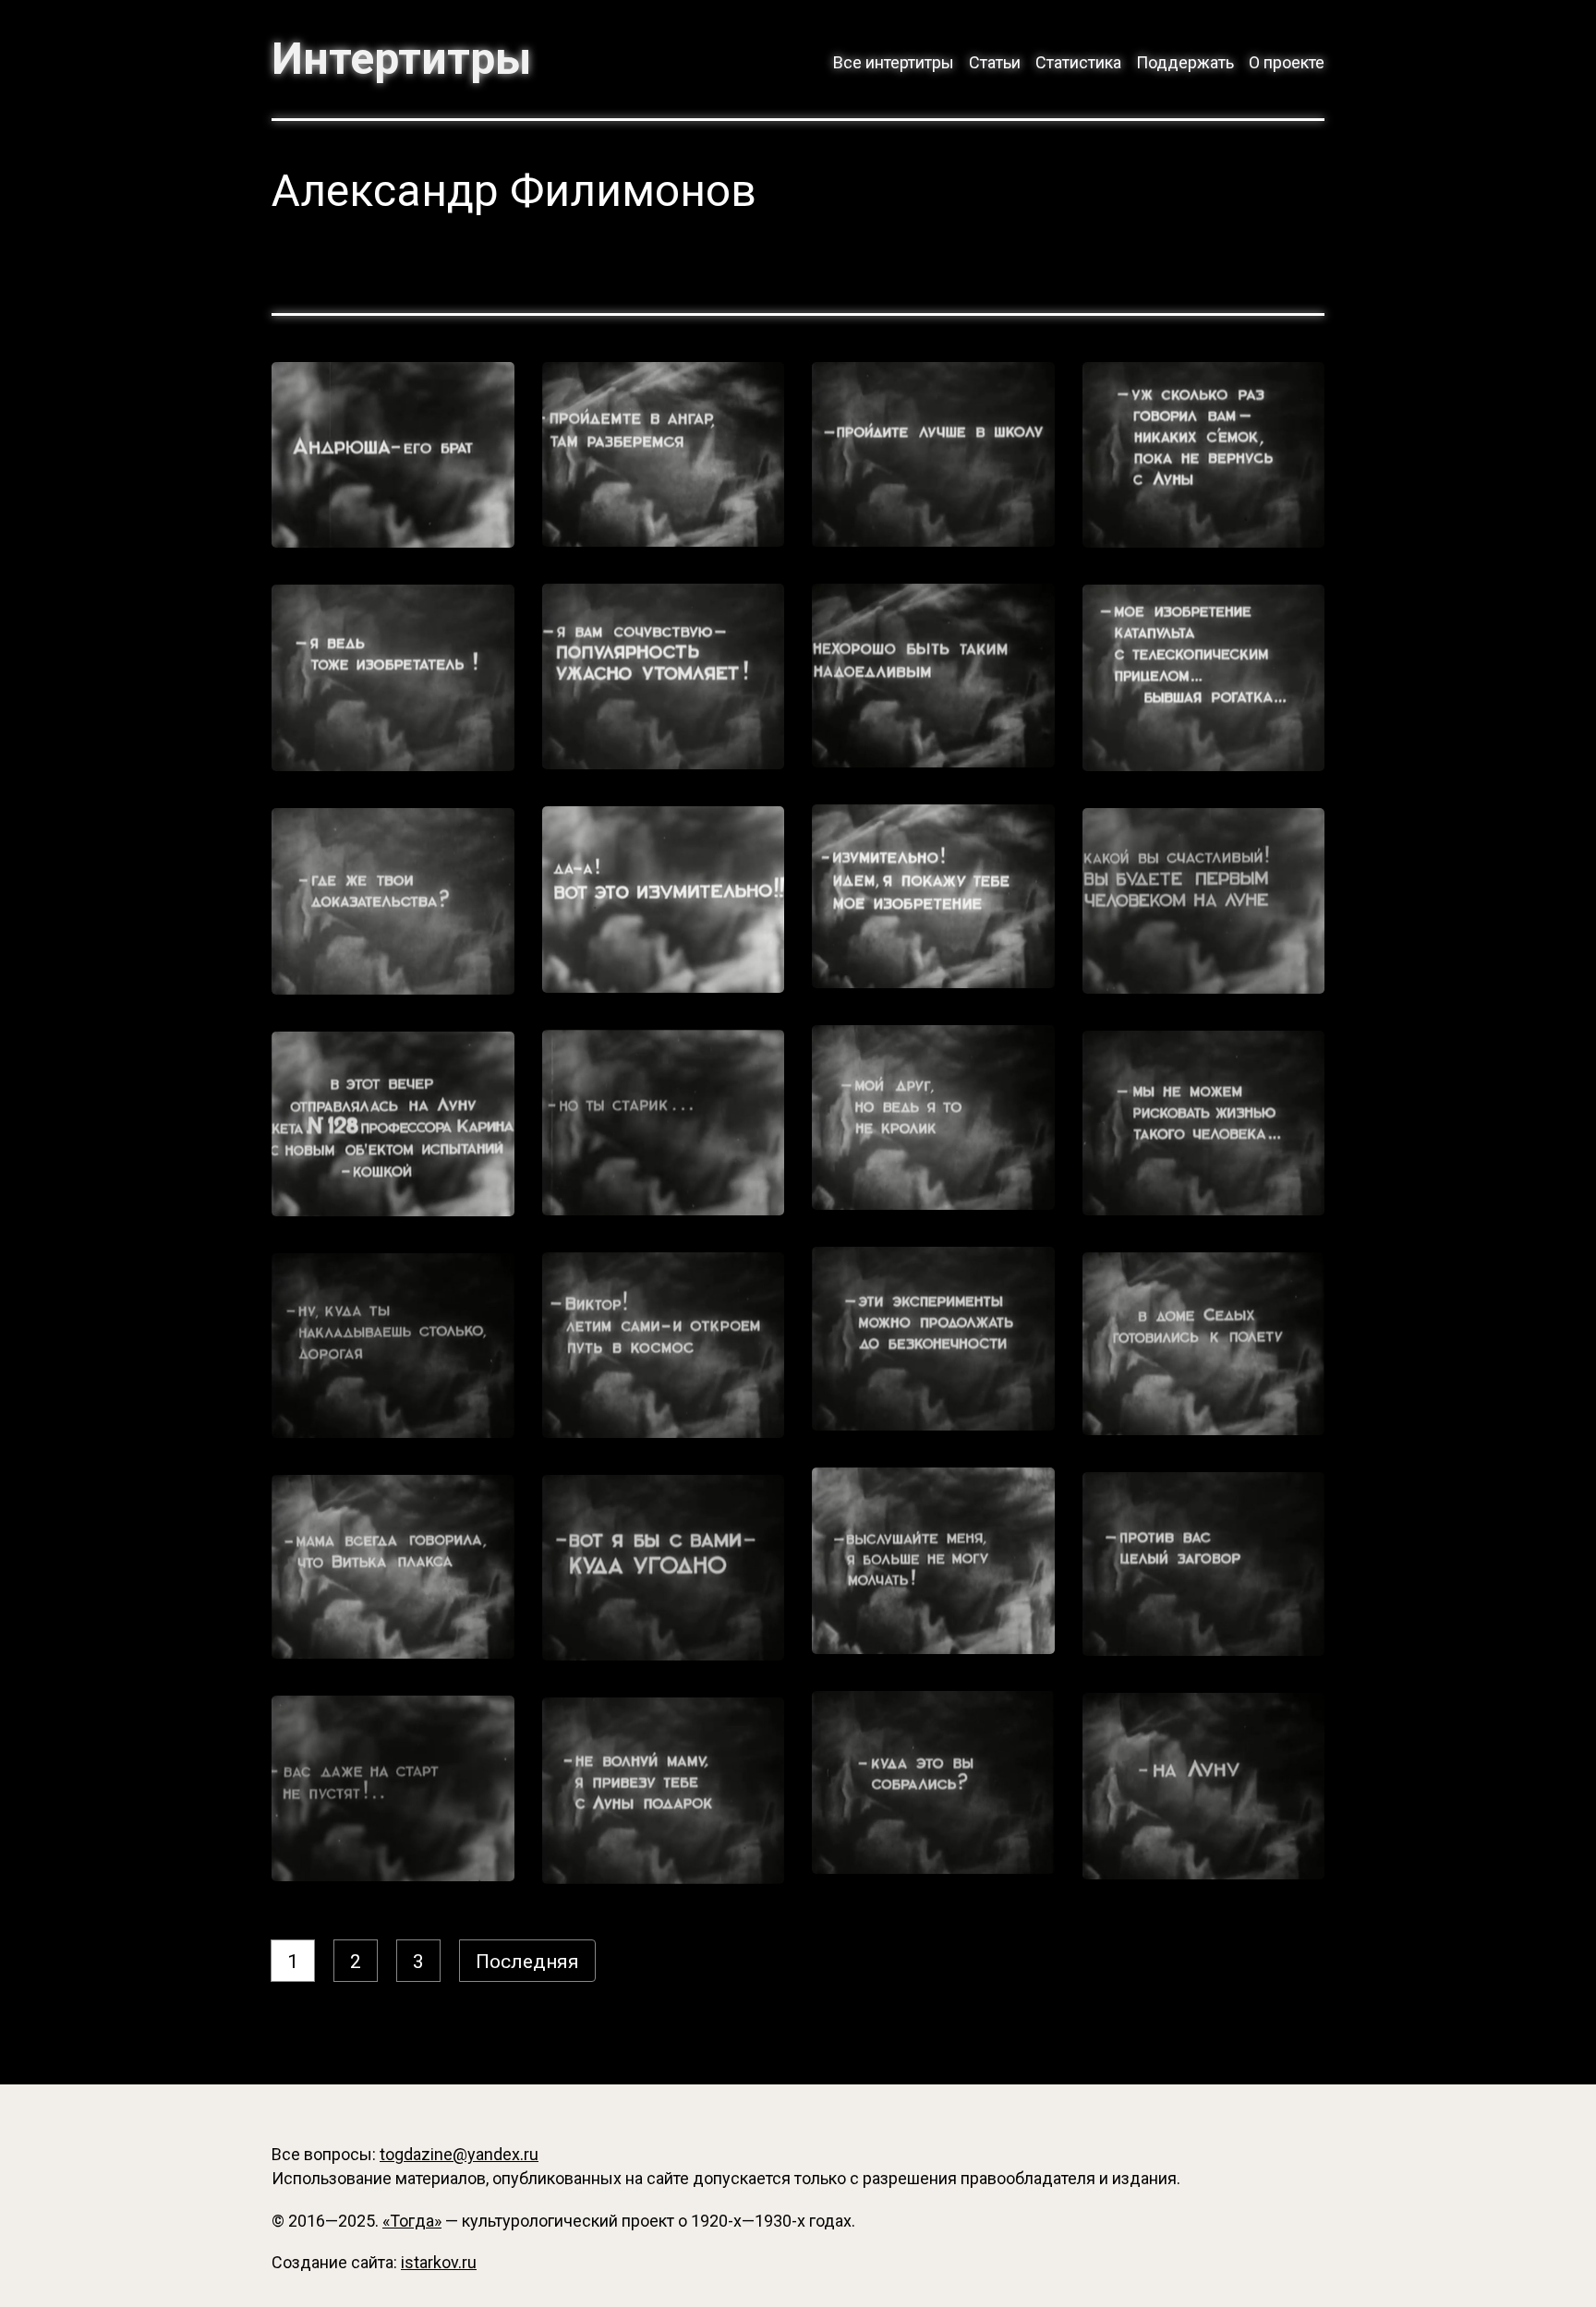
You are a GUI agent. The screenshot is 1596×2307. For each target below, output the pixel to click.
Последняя (527, 1962)
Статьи (995, 62)
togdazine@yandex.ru (459, 2154)
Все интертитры (894, 62)
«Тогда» (412, 2221)
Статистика (1078, 62)
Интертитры (401, 59)
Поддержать (1185, 62)
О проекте (1287, 62)
